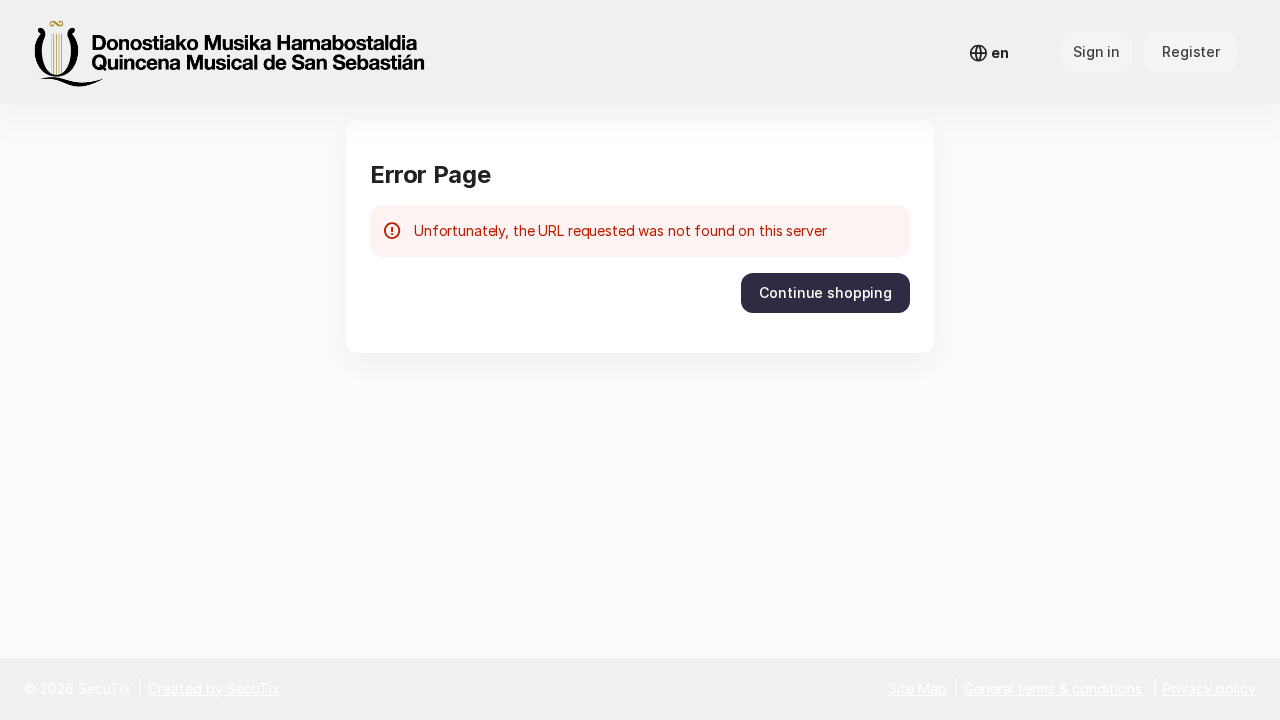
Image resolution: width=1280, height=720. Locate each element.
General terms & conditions (1053, 688)
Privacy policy (1209, 688)
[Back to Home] (230, 52)
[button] (825, 293)
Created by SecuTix (214, 688)
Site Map (917, 688)
